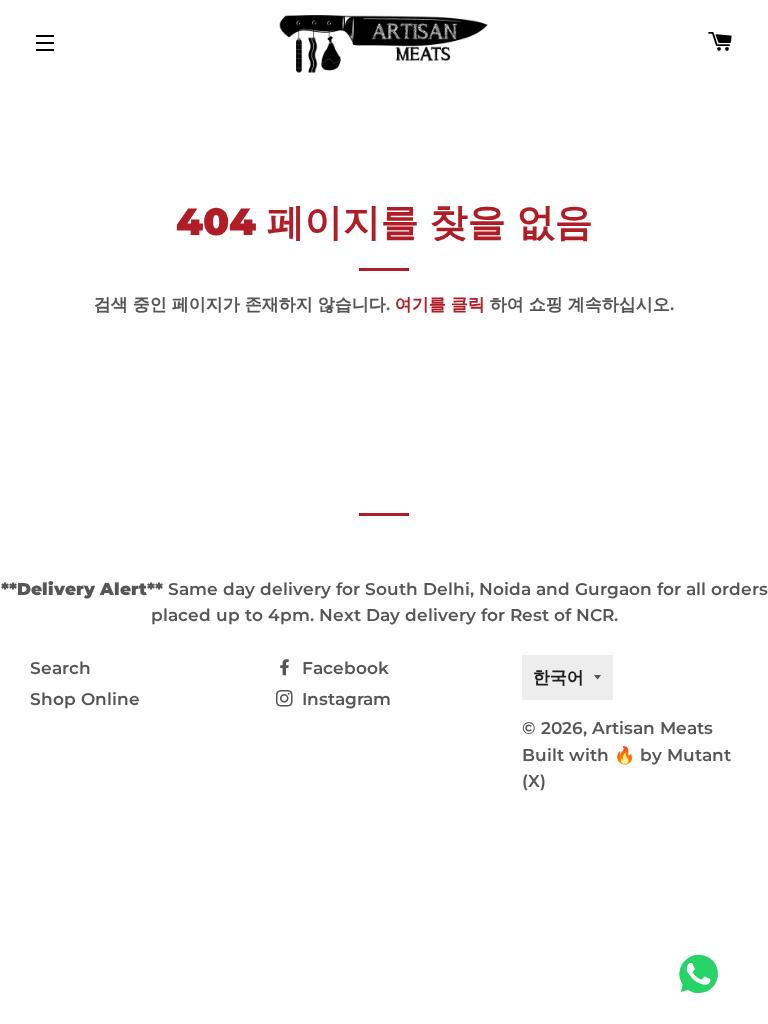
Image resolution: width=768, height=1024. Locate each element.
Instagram (344, 699)
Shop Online (85, 699)
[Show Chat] (703, 974)
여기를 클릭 (440, 304)
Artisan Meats (652, 728)
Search (60, 668)
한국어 (558, 677)
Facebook (343, 668)
